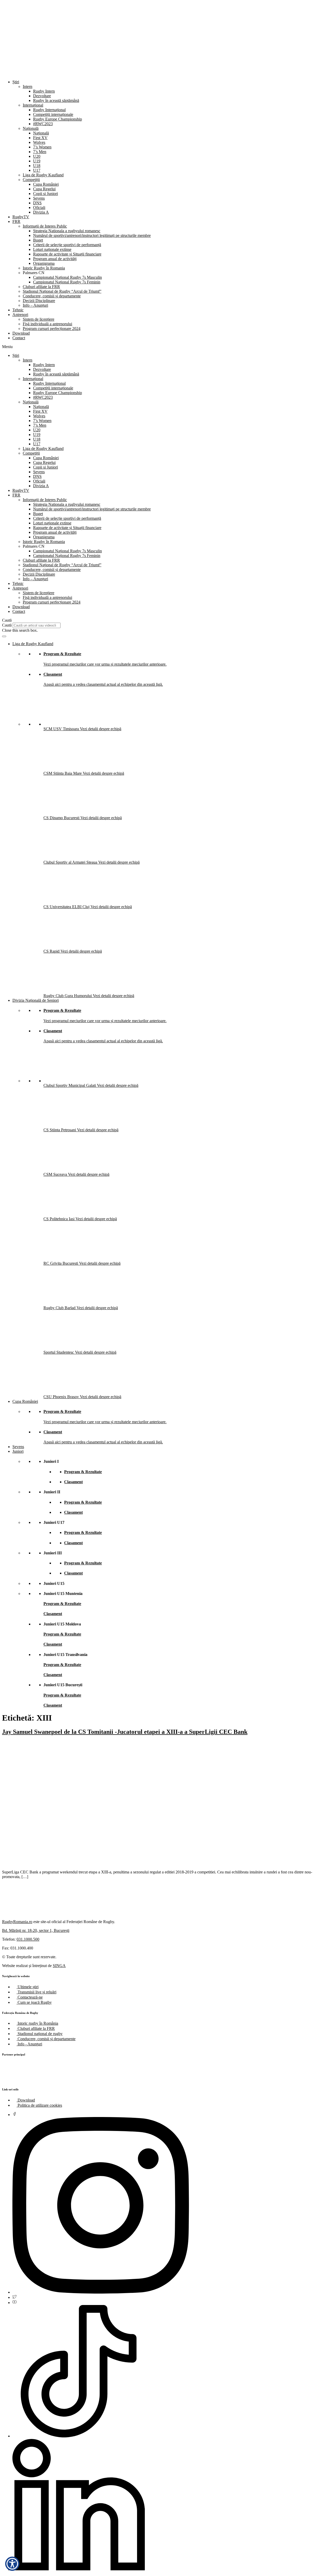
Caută (7, 625)
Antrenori (20, 315)
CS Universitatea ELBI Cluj (67, 907)
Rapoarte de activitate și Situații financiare (67, 254)
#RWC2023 (43, 124)
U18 (37, 166)
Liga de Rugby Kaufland (43, 175)
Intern (28, 86)
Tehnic (18, 310)
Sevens (39, 198)
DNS (37, 203)
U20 (37, 156)
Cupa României (46, 184)
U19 (37, 161)
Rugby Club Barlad (60, 1308)
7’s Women (42, 147)
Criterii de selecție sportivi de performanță (67, 245)
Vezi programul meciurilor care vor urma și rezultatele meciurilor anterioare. (105, 664)
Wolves (39, 142)
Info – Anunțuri (35, 305)
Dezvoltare (42, 96)
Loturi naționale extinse (52, 249)
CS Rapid (52, 951)
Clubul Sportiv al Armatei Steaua (71, 862)
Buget (38, 240)
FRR (16, 221)
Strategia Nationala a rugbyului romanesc (67, 231)
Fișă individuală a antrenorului (47, 324)
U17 (37, 170)
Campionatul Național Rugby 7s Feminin (67, 282)
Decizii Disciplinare (39, 301)
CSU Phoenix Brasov (62, 1397)
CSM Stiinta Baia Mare (63, 773)
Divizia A (41, 212)
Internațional (33, 105)
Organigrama (44, 263)
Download (21, 333)
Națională (31, 128)
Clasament (53, 674)
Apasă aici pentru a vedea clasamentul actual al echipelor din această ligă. (103, 684)
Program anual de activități (55, 259)
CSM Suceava (56, 1174)
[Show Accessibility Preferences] (12, 2564)
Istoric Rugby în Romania (44, 268)
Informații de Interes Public (45, 226)
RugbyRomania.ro (17, 1922)
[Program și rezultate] (4, 636)
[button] (165, 347)
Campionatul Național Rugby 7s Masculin (67, 277)
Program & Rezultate (62, 654)
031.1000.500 (28, 1939)
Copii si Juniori (46, 194)
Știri (16, 82)
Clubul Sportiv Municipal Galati (70, 1085)
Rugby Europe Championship (58, 119)
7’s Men (40, 152)
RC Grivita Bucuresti (61, 1263)
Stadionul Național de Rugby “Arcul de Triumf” (62, 291)
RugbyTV (21, 217)
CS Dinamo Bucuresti (62, 818)
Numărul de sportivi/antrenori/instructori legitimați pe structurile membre (92, 235)
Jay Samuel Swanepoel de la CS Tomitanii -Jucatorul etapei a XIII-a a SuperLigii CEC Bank (125, 1732)
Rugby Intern (44, 91)
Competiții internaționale (53, 114)
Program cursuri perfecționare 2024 (52, 329)
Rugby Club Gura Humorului (68, 996)
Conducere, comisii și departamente (52, 296)
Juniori (18, 1451)
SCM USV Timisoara (62, 729)
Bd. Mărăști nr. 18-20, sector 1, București (36, 1930)
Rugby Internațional (49, 110)
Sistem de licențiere (39, 319)
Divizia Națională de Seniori (36, 1000)
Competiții (31, 180)
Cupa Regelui (44, 189)
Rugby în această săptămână (56, 100)
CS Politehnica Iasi (59, 1219)
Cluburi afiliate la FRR (41, 287)
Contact (19, 338)
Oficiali (39, 208)
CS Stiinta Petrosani (60, 1130)
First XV (40, 138)
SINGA (59, 1966)
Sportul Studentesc (59, 1352)
